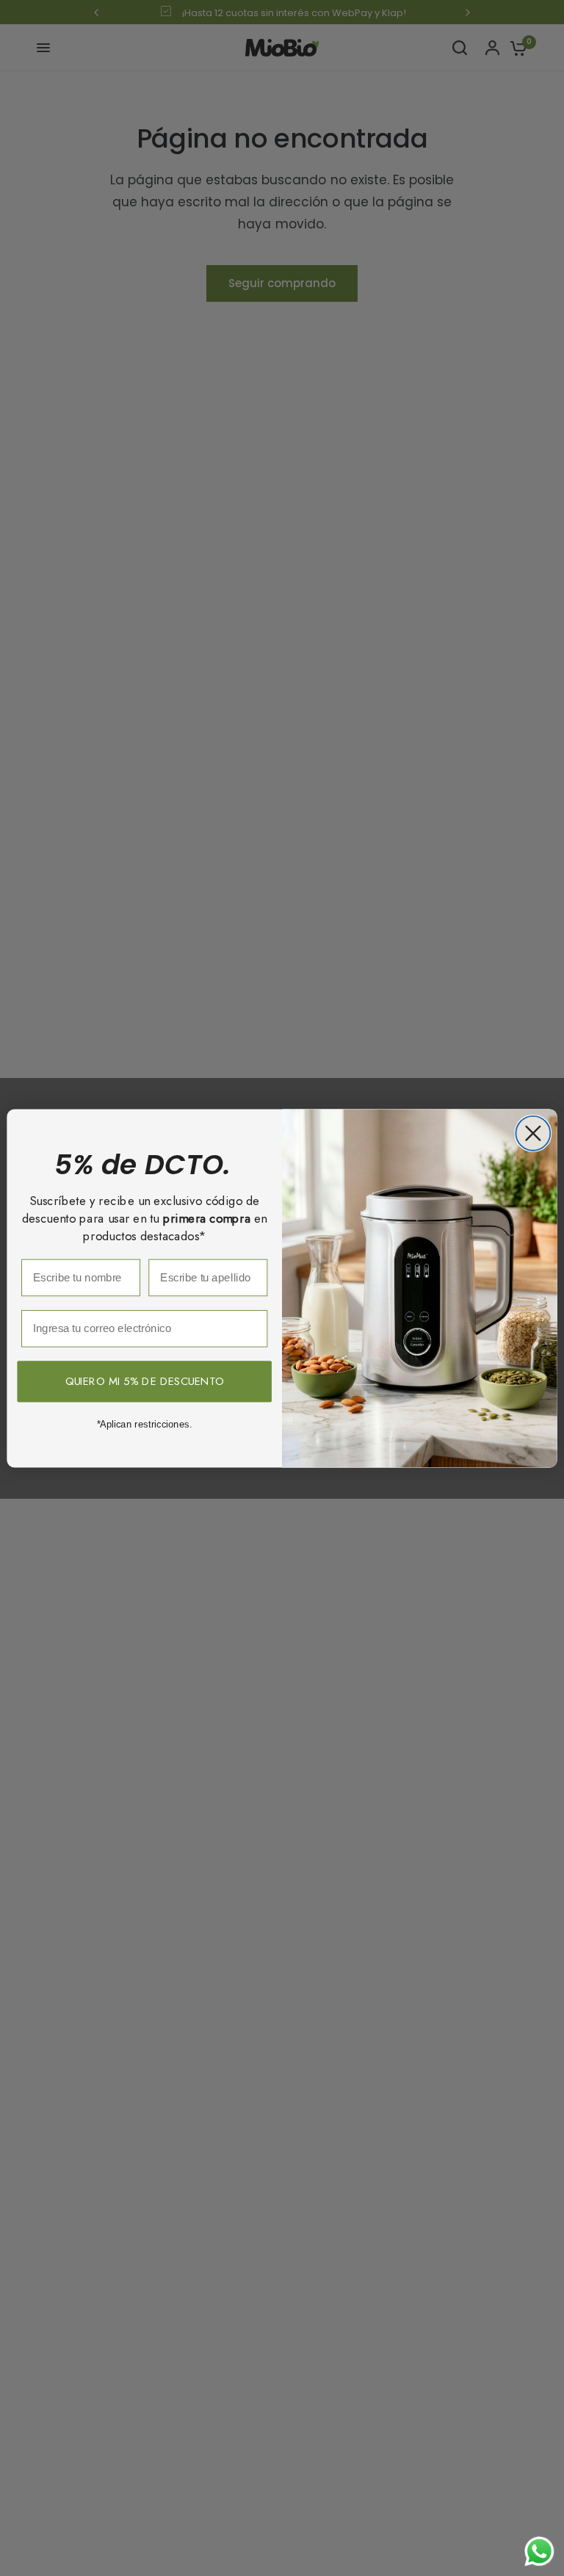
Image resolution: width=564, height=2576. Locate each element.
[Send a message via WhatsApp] (539, 2551)
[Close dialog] (533, 1133)
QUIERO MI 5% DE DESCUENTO (145, 1381)
